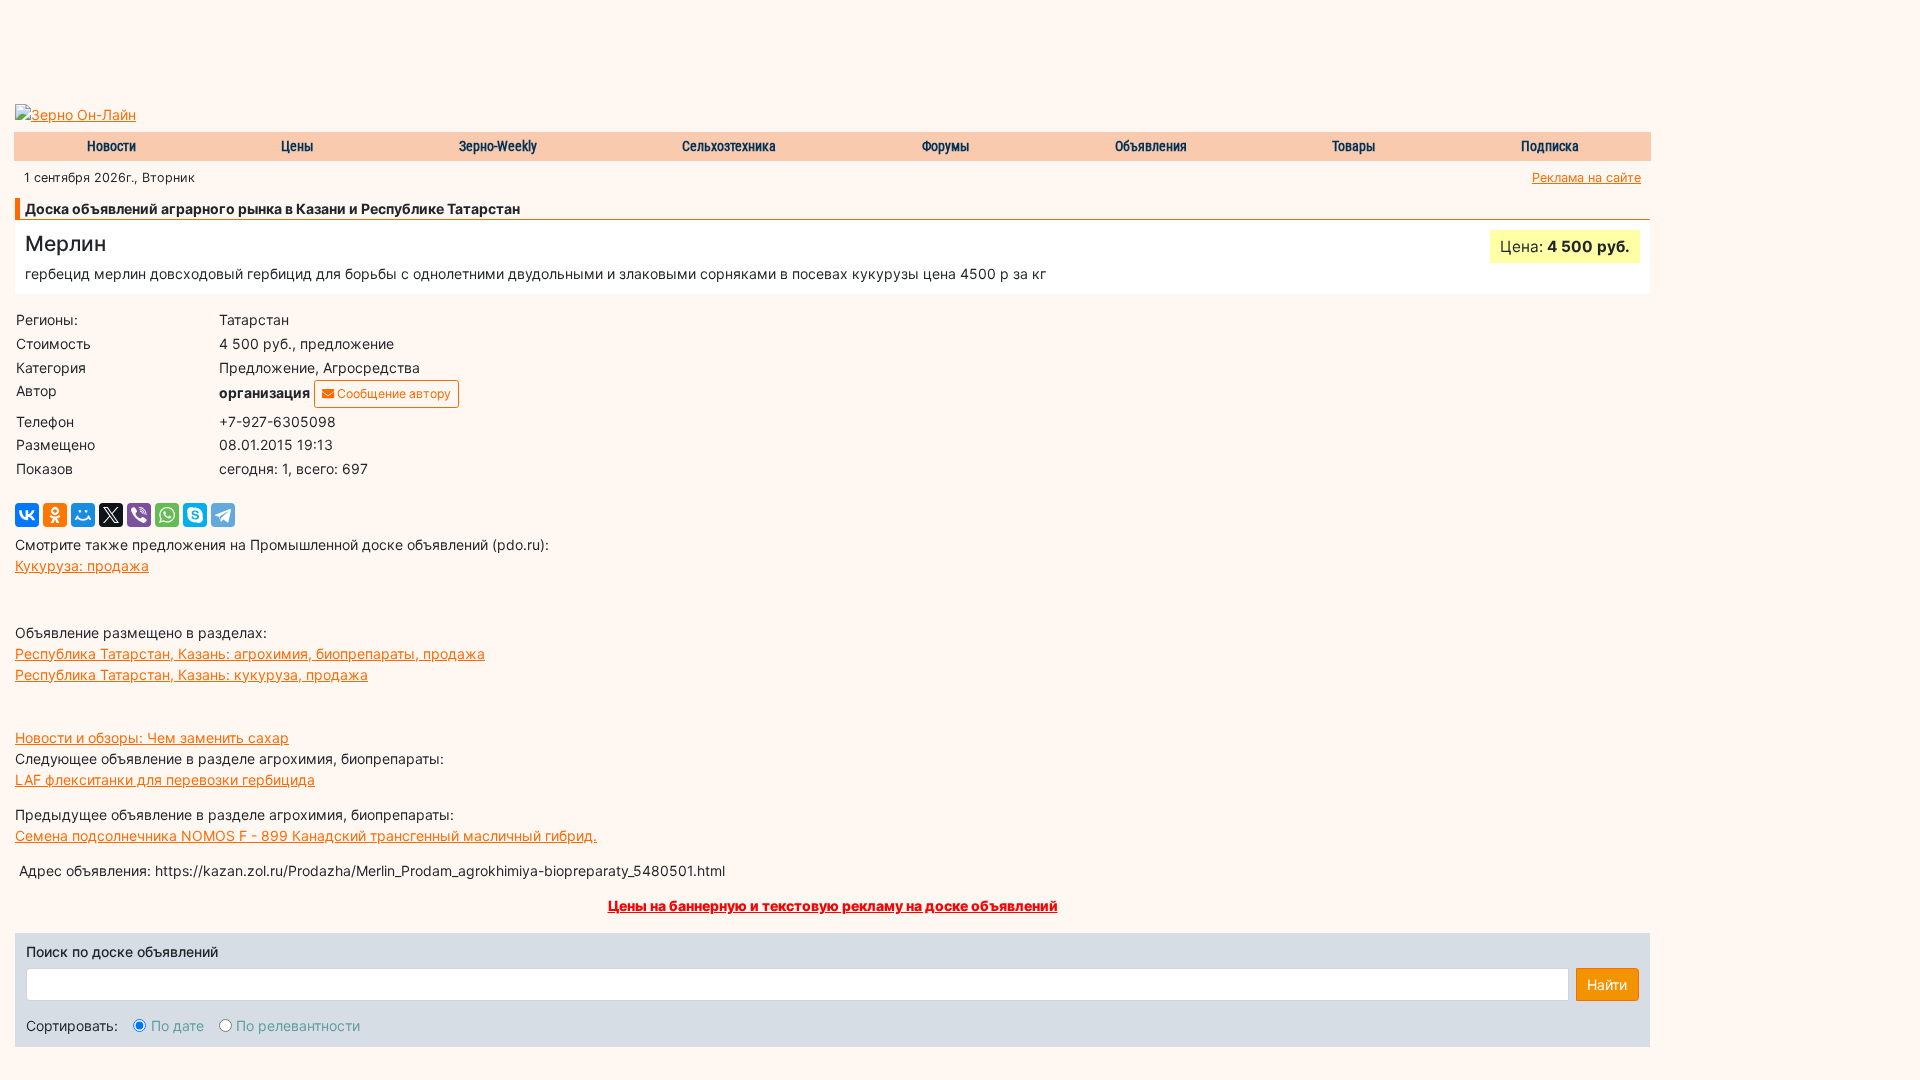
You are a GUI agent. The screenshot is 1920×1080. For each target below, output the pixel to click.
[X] (111, 515)
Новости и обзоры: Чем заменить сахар (152, 737)
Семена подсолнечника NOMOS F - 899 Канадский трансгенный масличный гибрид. (306, 835)
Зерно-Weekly (498, 146)
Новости (111, 146)
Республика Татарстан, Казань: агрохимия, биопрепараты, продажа (250, 653)
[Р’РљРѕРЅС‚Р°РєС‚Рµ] (27, 515)
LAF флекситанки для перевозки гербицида (165, 779)
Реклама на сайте (1586, 177)
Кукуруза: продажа (82, 565)
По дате (177, 1025)
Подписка (1550, 146)
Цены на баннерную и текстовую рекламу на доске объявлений (833, 905)
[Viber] (139, 515)
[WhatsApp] (167, 515)
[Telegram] (223, 515)
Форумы (946, 146)
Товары (1354, 146)
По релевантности (298, 1025)
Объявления (1151, 146)
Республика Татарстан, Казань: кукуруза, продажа (191, 674)
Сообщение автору (392, 393)
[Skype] (195, 515)
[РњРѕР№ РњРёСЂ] (83, 515)
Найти (1607, 984)
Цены (297, 146)
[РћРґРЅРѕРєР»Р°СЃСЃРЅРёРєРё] (55, 515)
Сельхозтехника (729, 146)
